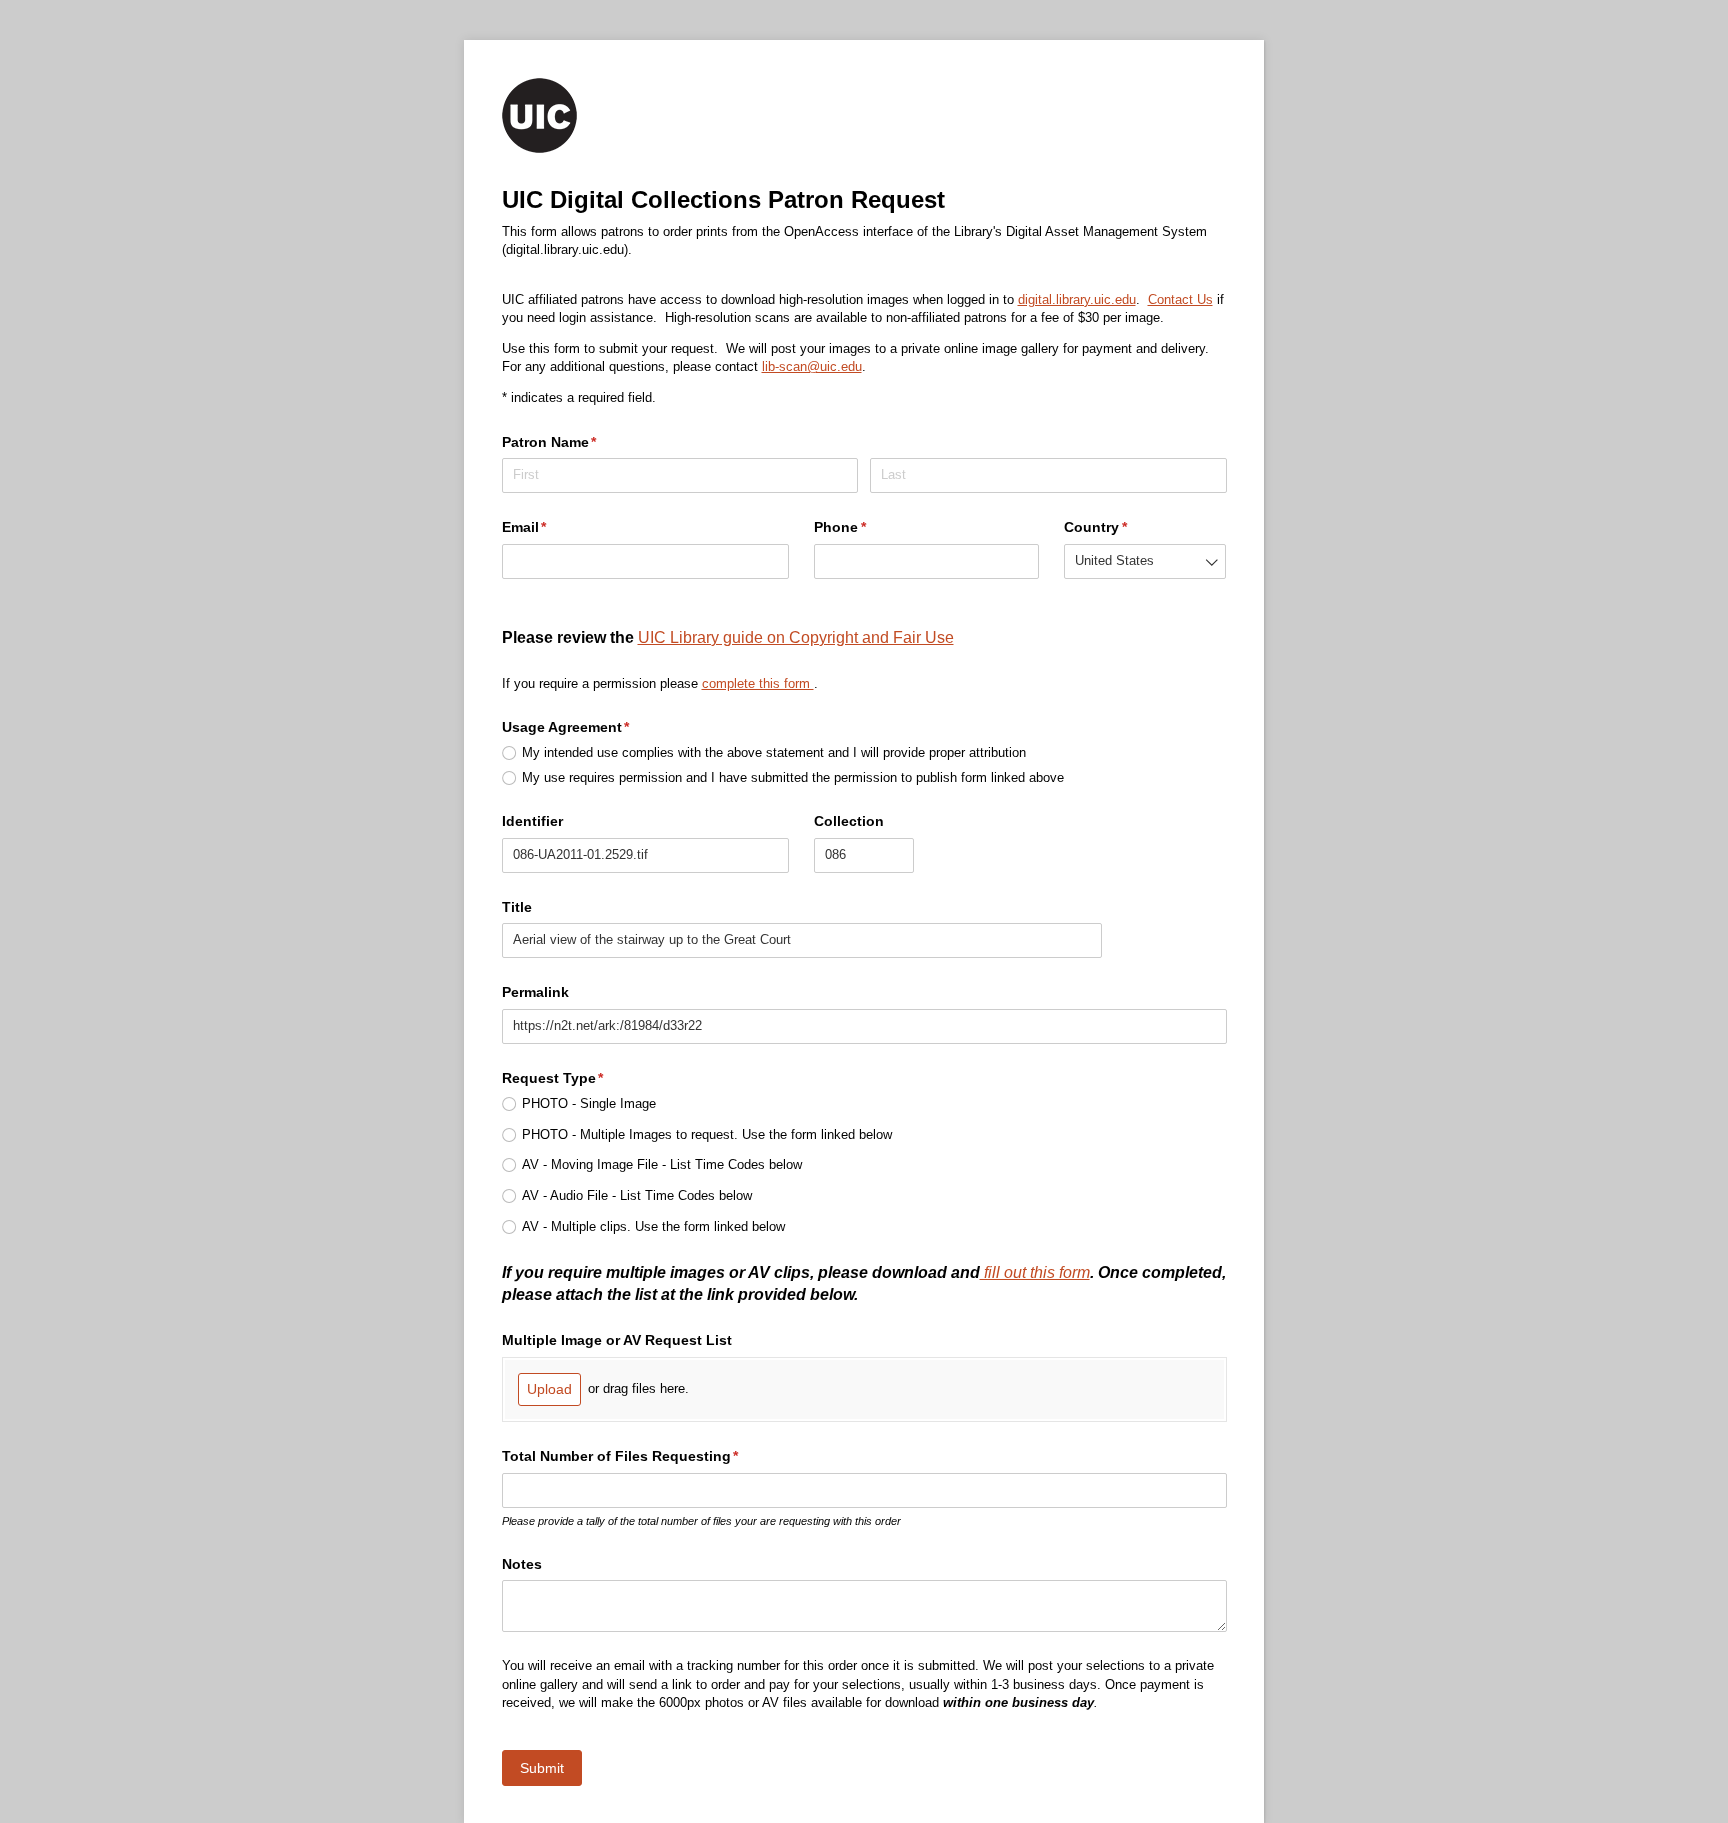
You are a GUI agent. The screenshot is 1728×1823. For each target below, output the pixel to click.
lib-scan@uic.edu (812, 366)
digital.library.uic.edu (1077, 299)
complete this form (758, 683)
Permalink (535, 992)
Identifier (532, 821)
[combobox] (1145, 561)
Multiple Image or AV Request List (617, 1340)
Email (554, 527)
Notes (522, 1564)
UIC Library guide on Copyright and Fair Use (796, 637)
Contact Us (1180, 299)
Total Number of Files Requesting (650, 1456)
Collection (849, 821)
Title (517, 907)
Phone (869, 527)
